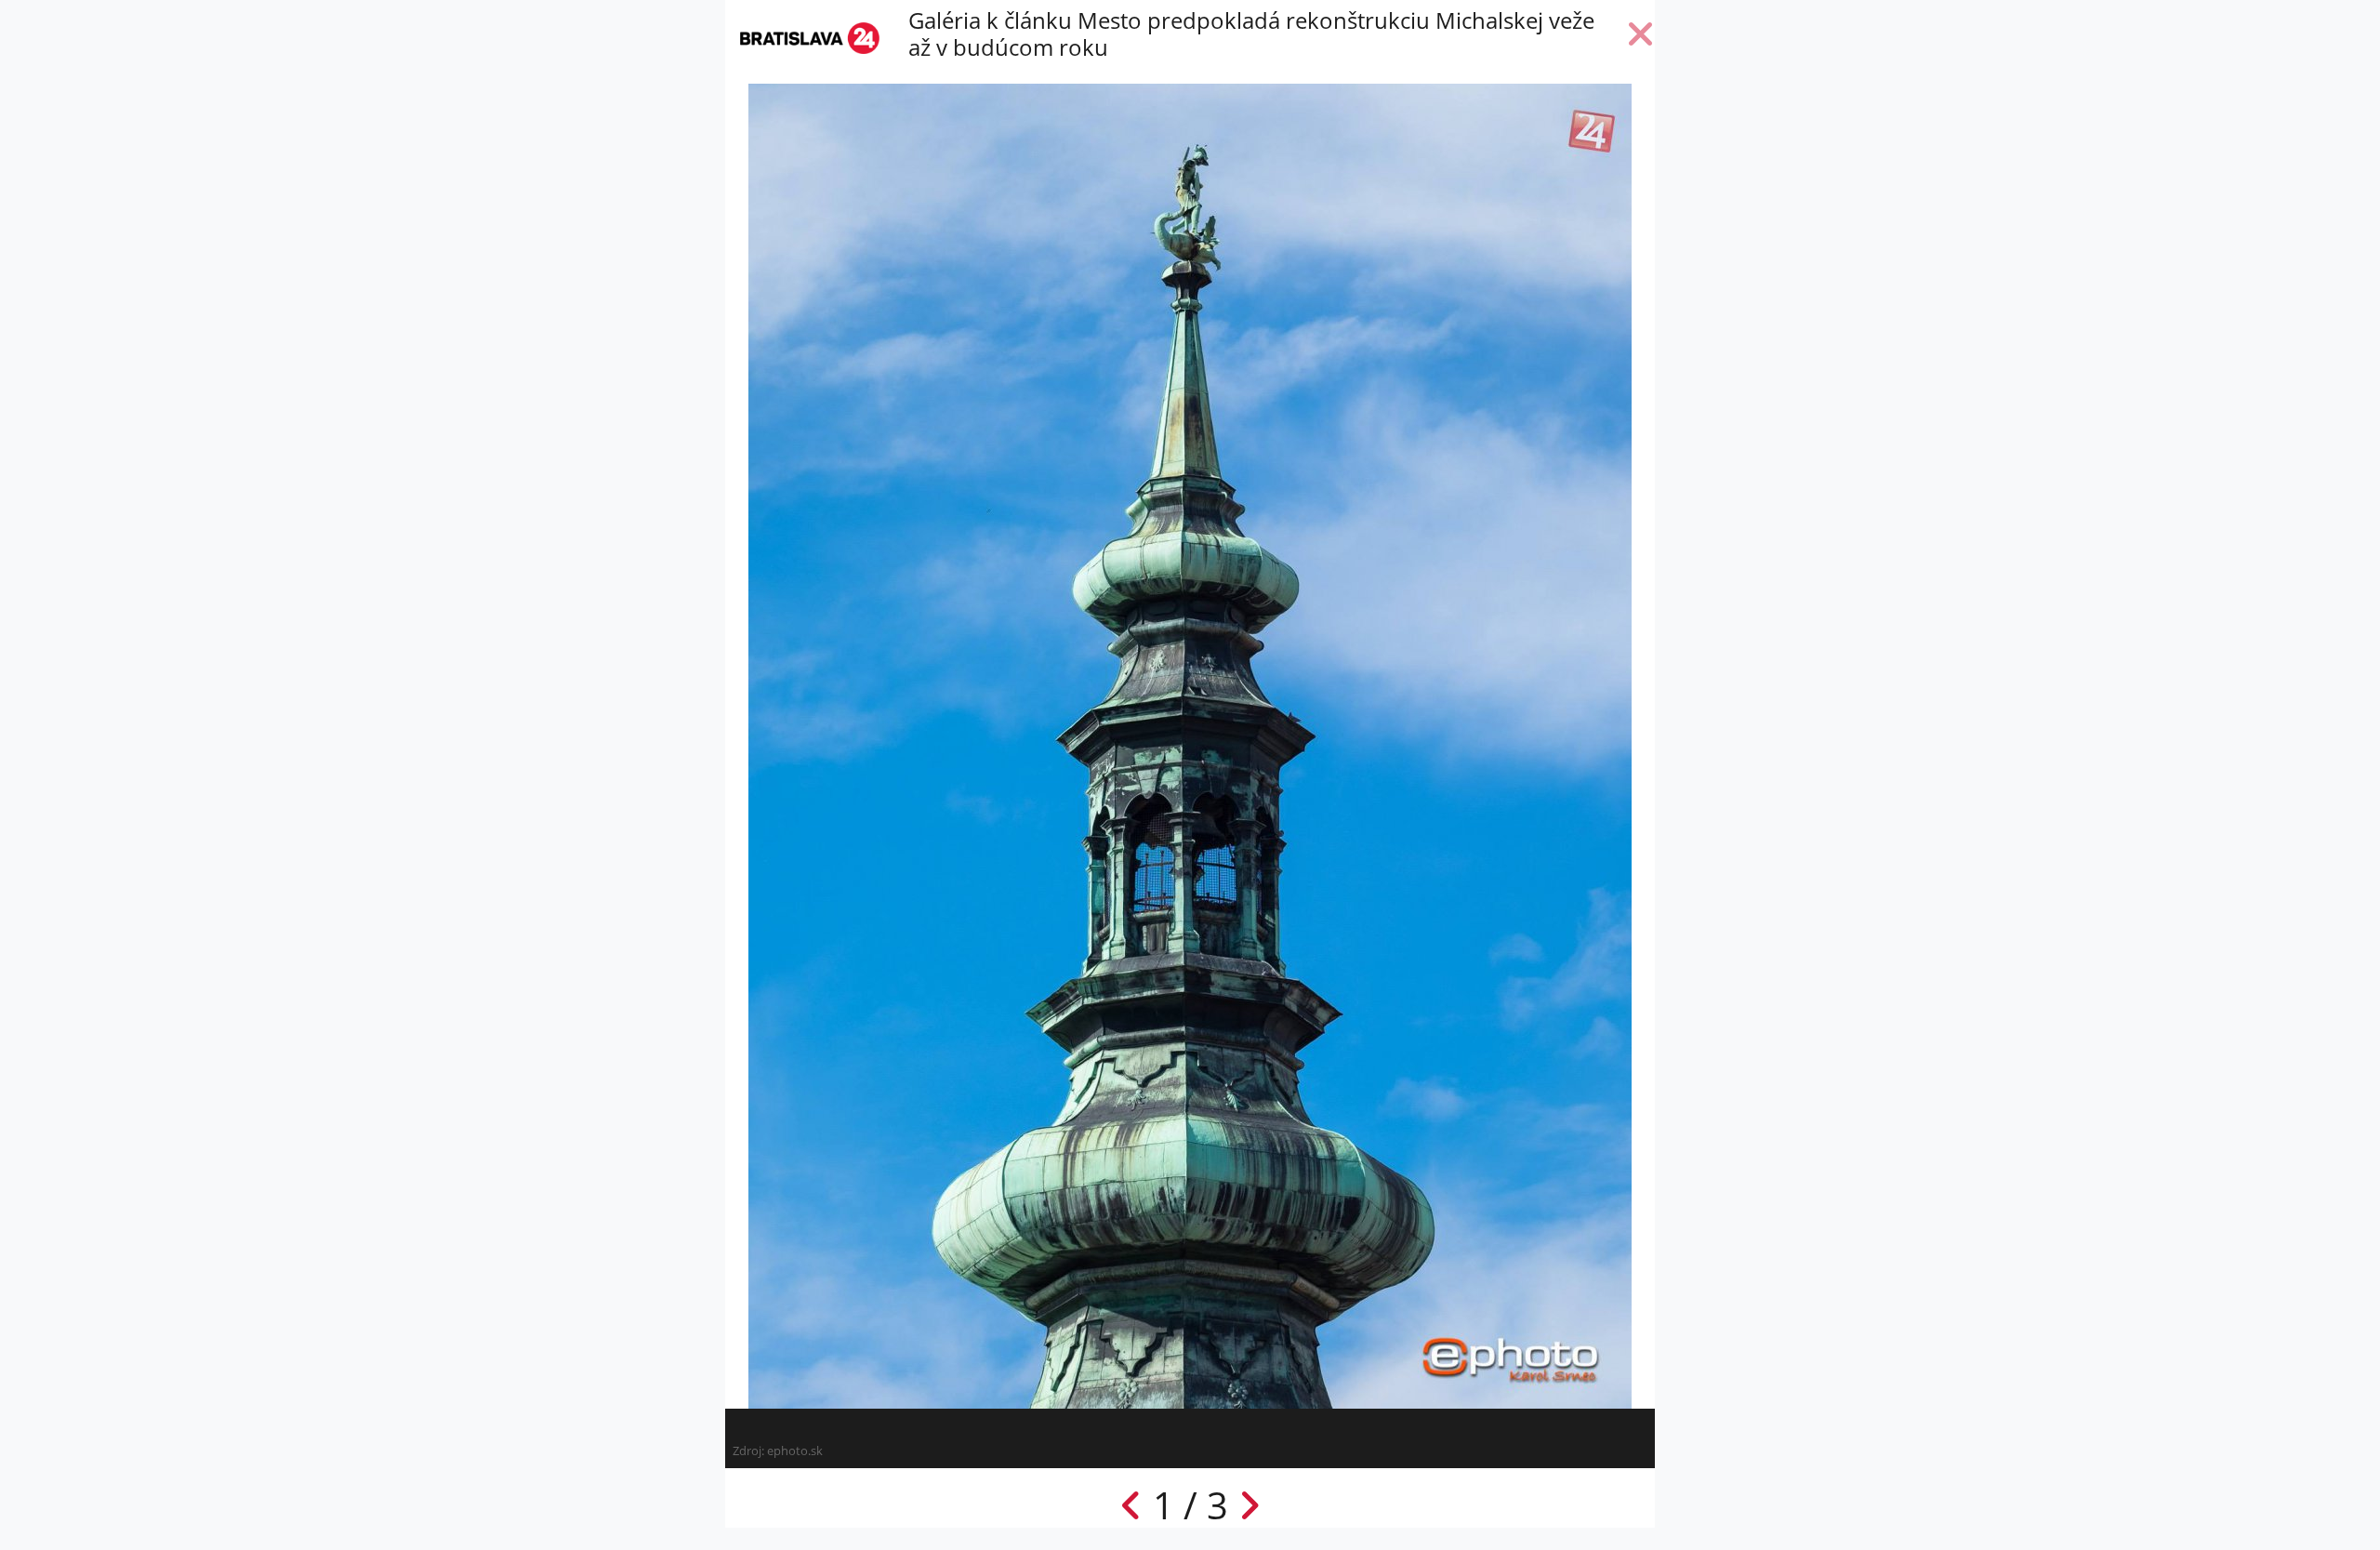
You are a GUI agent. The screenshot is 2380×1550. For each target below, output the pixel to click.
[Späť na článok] (1641, 38)
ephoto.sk (795, 1451)
